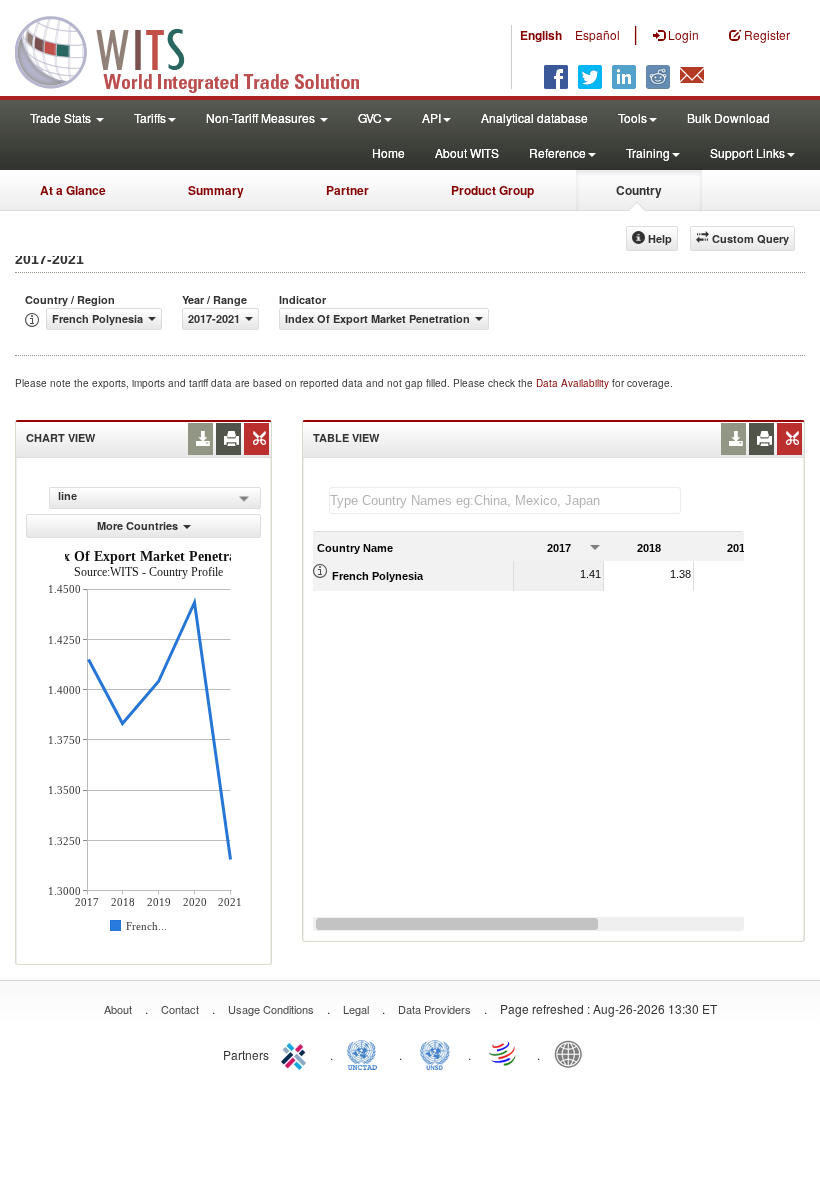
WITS (200, 50)
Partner (347, 190)
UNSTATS (435, 1053)
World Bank (573, 1053)
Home (388, 152)
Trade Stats (62, 117)
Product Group (492, 190)
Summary (216, 190)
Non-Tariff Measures (262, 117)
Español (597, 34)
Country (639, 190)
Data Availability (574, 383)
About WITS (467, 152)
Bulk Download (728, 117)
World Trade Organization (504, 1053)
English (541, 35)
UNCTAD (366, 1053)
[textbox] (505, 500)
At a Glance (73, 190)
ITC (297, 1053)
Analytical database (534, 117)
